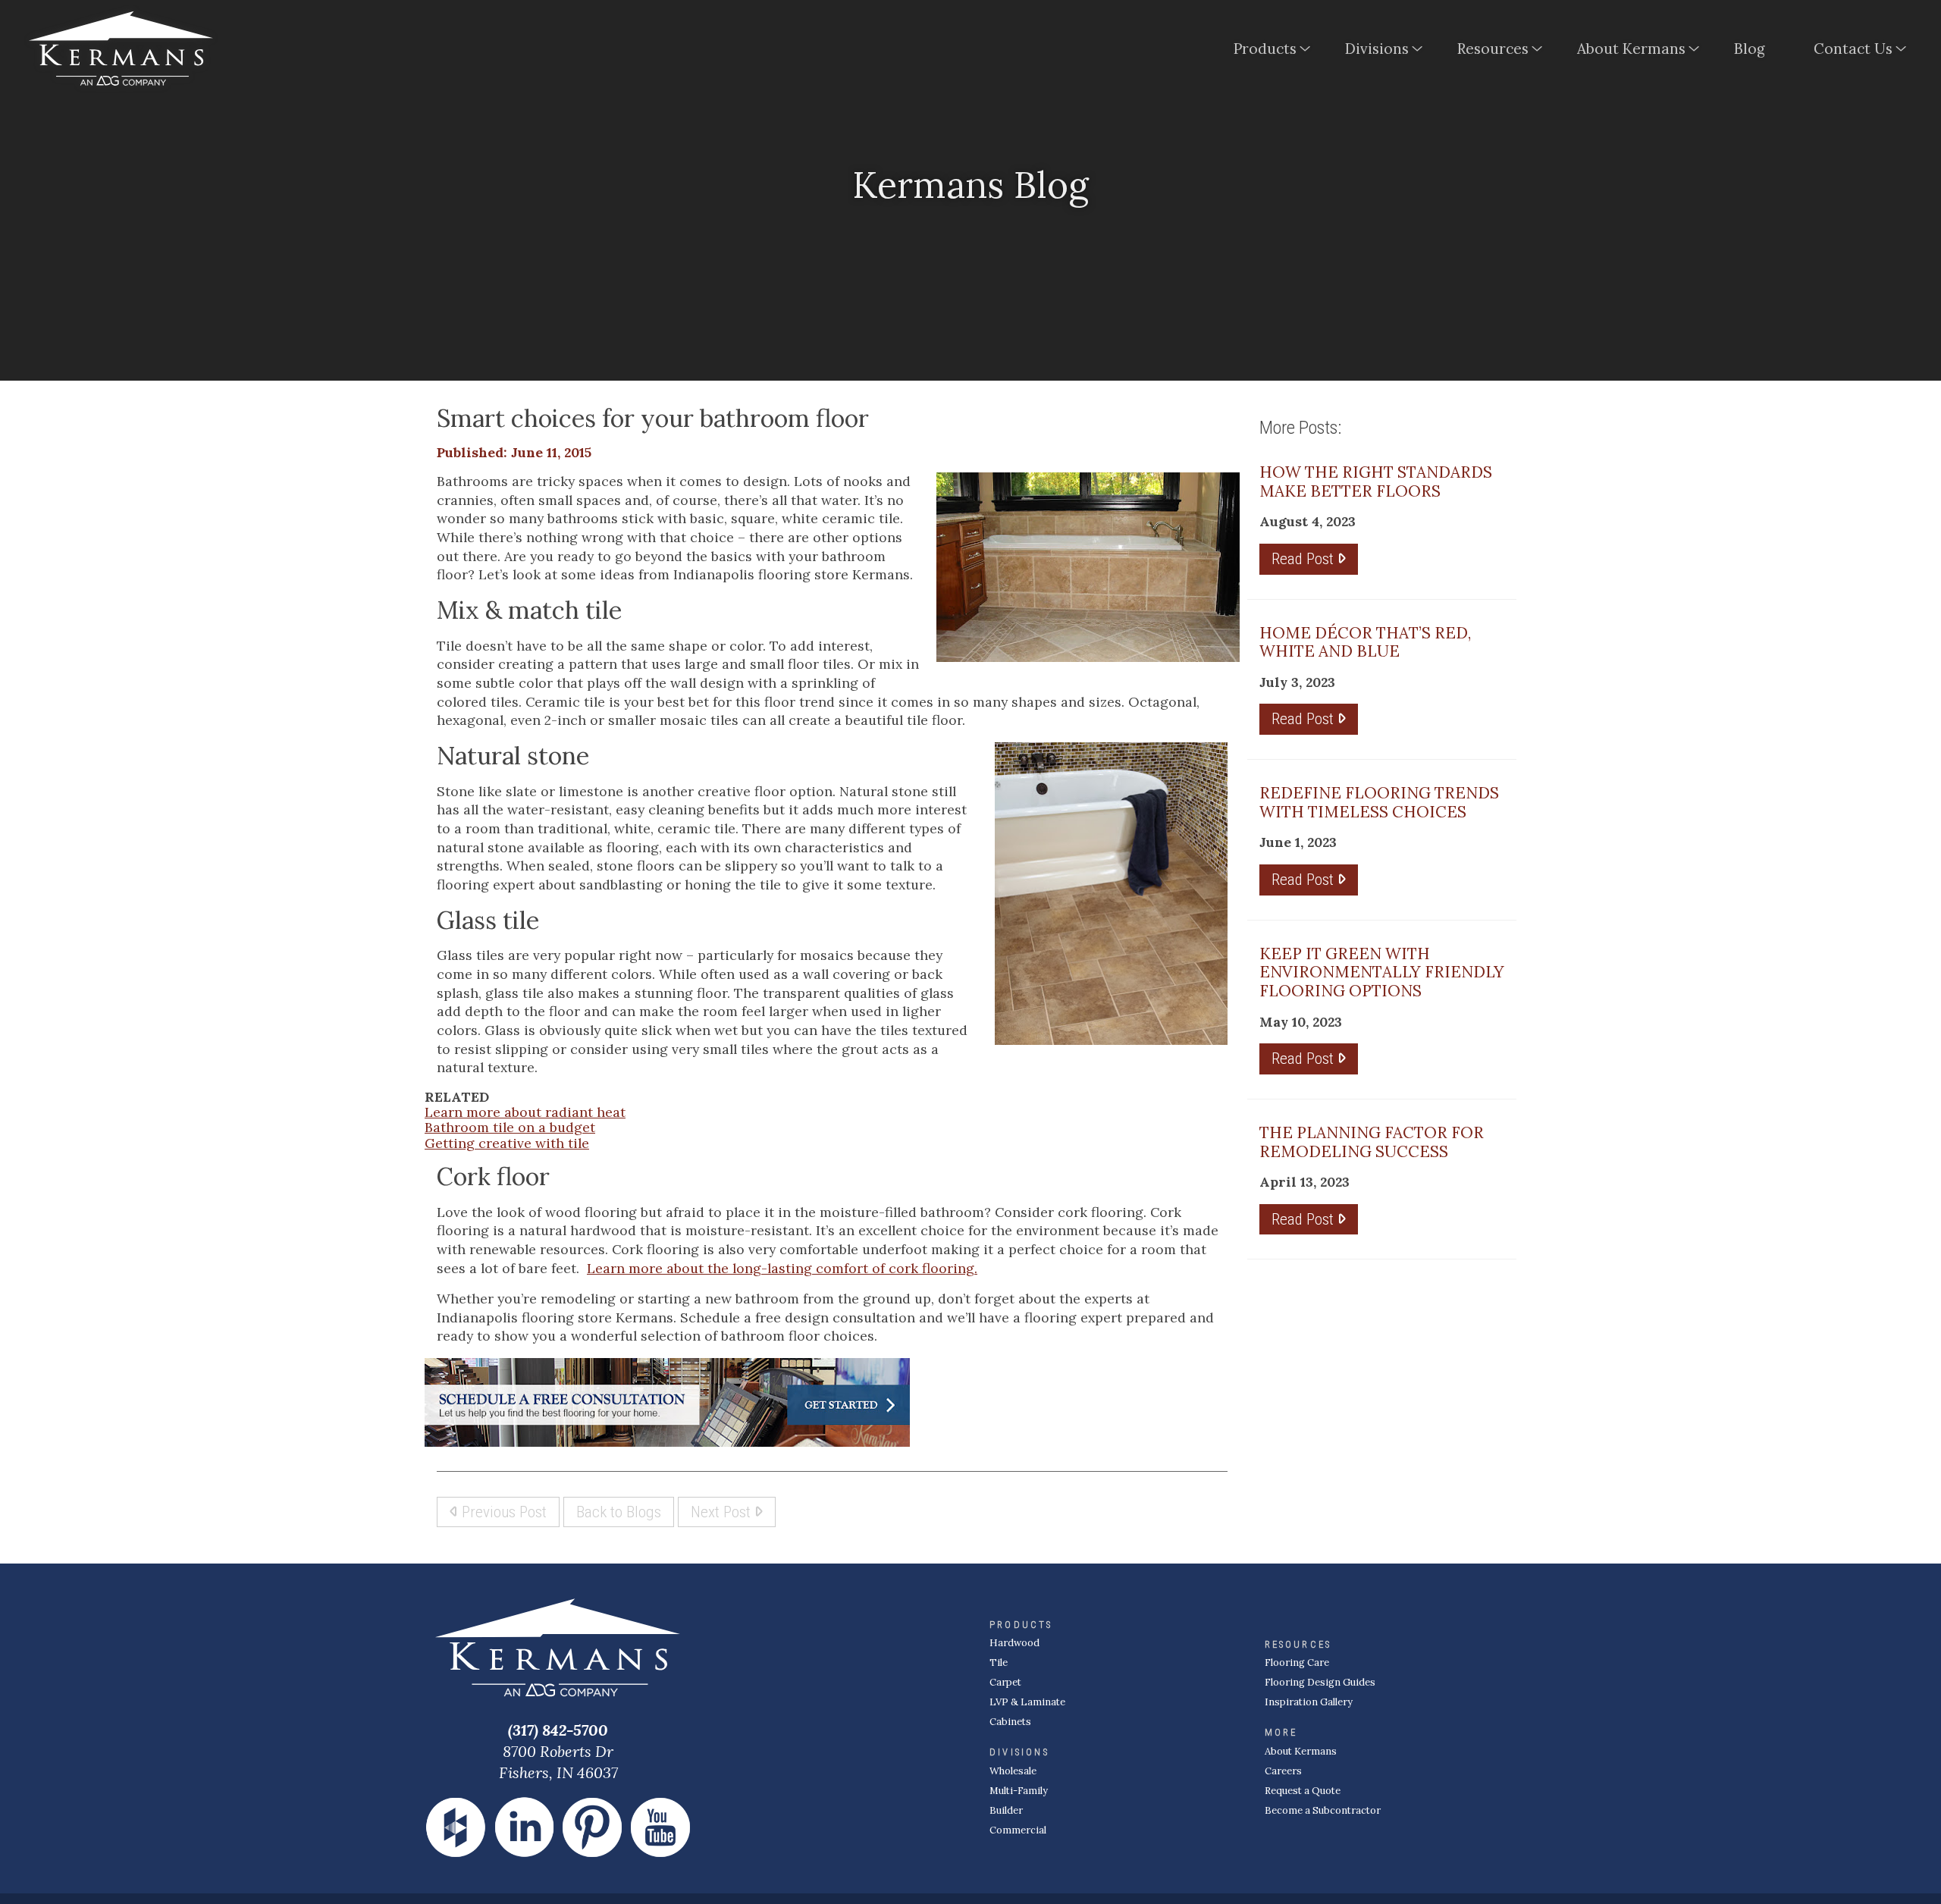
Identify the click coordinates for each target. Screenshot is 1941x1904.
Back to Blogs (619, 1512)
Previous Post (502, 1512)
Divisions (1377, 49)
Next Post (723, 1512)
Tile (999, 1662)
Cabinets (1010, 1722)
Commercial (1018, 1830)
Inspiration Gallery (1309, 1702)
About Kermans (1631, 49)
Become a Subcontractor (1323, 1810)
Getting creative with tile (507, 1143)
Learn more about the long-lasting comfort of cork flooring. (782, 1268)
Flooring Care (1297, 1662)
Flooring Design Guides (1320, 1682)
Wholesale (1013, 1771)
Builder (1006, 1810)
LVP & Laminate (1027, 1702)
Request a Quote (1303, 1791)
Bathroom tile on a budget (510, 1127)
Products (1265, 49)
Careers (1283, 1771)
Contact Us (1853, 49)
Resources (1493, 49)
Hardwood (1014, 1643)
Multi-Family (1019, 1791)
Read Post (1304, 558)
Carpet (1005, 1682)
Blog (1750, 49)
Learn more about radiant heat (525, 1112)
